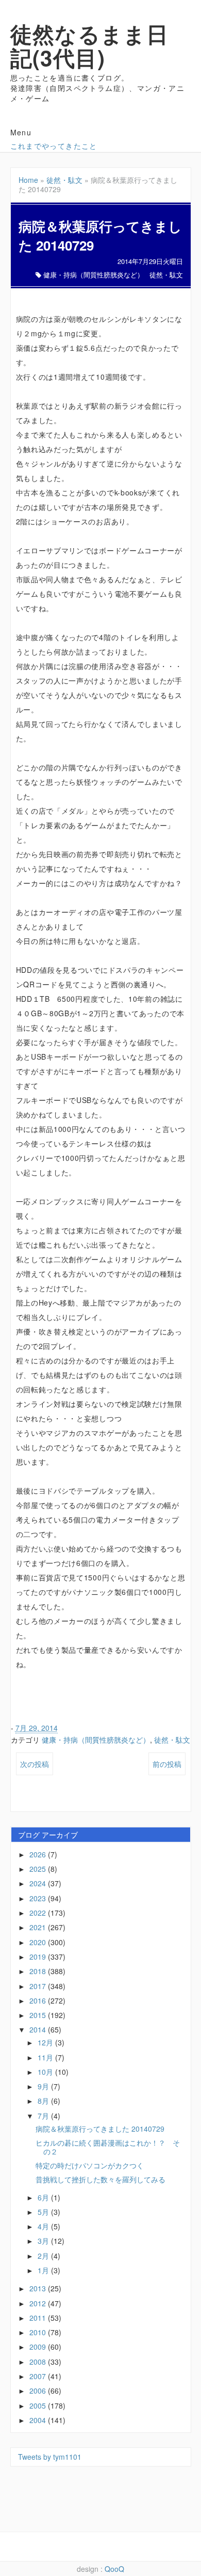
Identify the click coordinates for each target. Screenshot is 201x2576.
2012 (39, 2303)
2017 (39, 1986)
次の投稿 (35, 1764)
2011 (39, 2318)
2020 (39, 1942)
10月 (46, 2072)
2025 (39, 1869)
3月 (44, 2241)
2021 (39, 1927)
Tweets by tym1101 (50, 2457)
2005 (39, 2406)
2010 (39, 2332)
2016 (39, 2000)
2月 (44, 2256)
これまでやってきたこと (54, 146)
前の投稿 (167, 1764)
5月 (44, 2212)
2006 (39, 2391)
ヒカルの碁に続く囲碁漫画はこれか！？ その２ (108, 2147)
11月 (46, 2057)
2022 (39, 1913)
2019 (39, 1957)
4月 (44, 2226)
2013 (39, 2288)
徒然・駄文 (64, 180)
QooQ (114, 2569)
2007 (39, 2376)
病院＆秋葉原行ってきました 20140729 (100, 2129)
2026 (39, 1854)
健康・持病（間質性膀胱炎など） (94, 275)
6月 (44, 2197)
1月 (44, 2270)
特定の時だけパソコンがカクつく (90, 2165)
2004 (39, 2420)
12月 (46, 2042)
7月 (44, 2116)
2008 (39, 2362)
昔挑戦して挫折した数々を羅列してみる (100, 2179)
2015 (39, 2015)
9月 (44, 2086)
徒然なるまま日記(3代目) (90, 45)
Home (28, 180)
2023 (39, 1898)
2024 (39, 1883)
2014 (39, 2029)
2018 (39, 1971)
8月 (44, 2101)
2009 (39, 2347)
